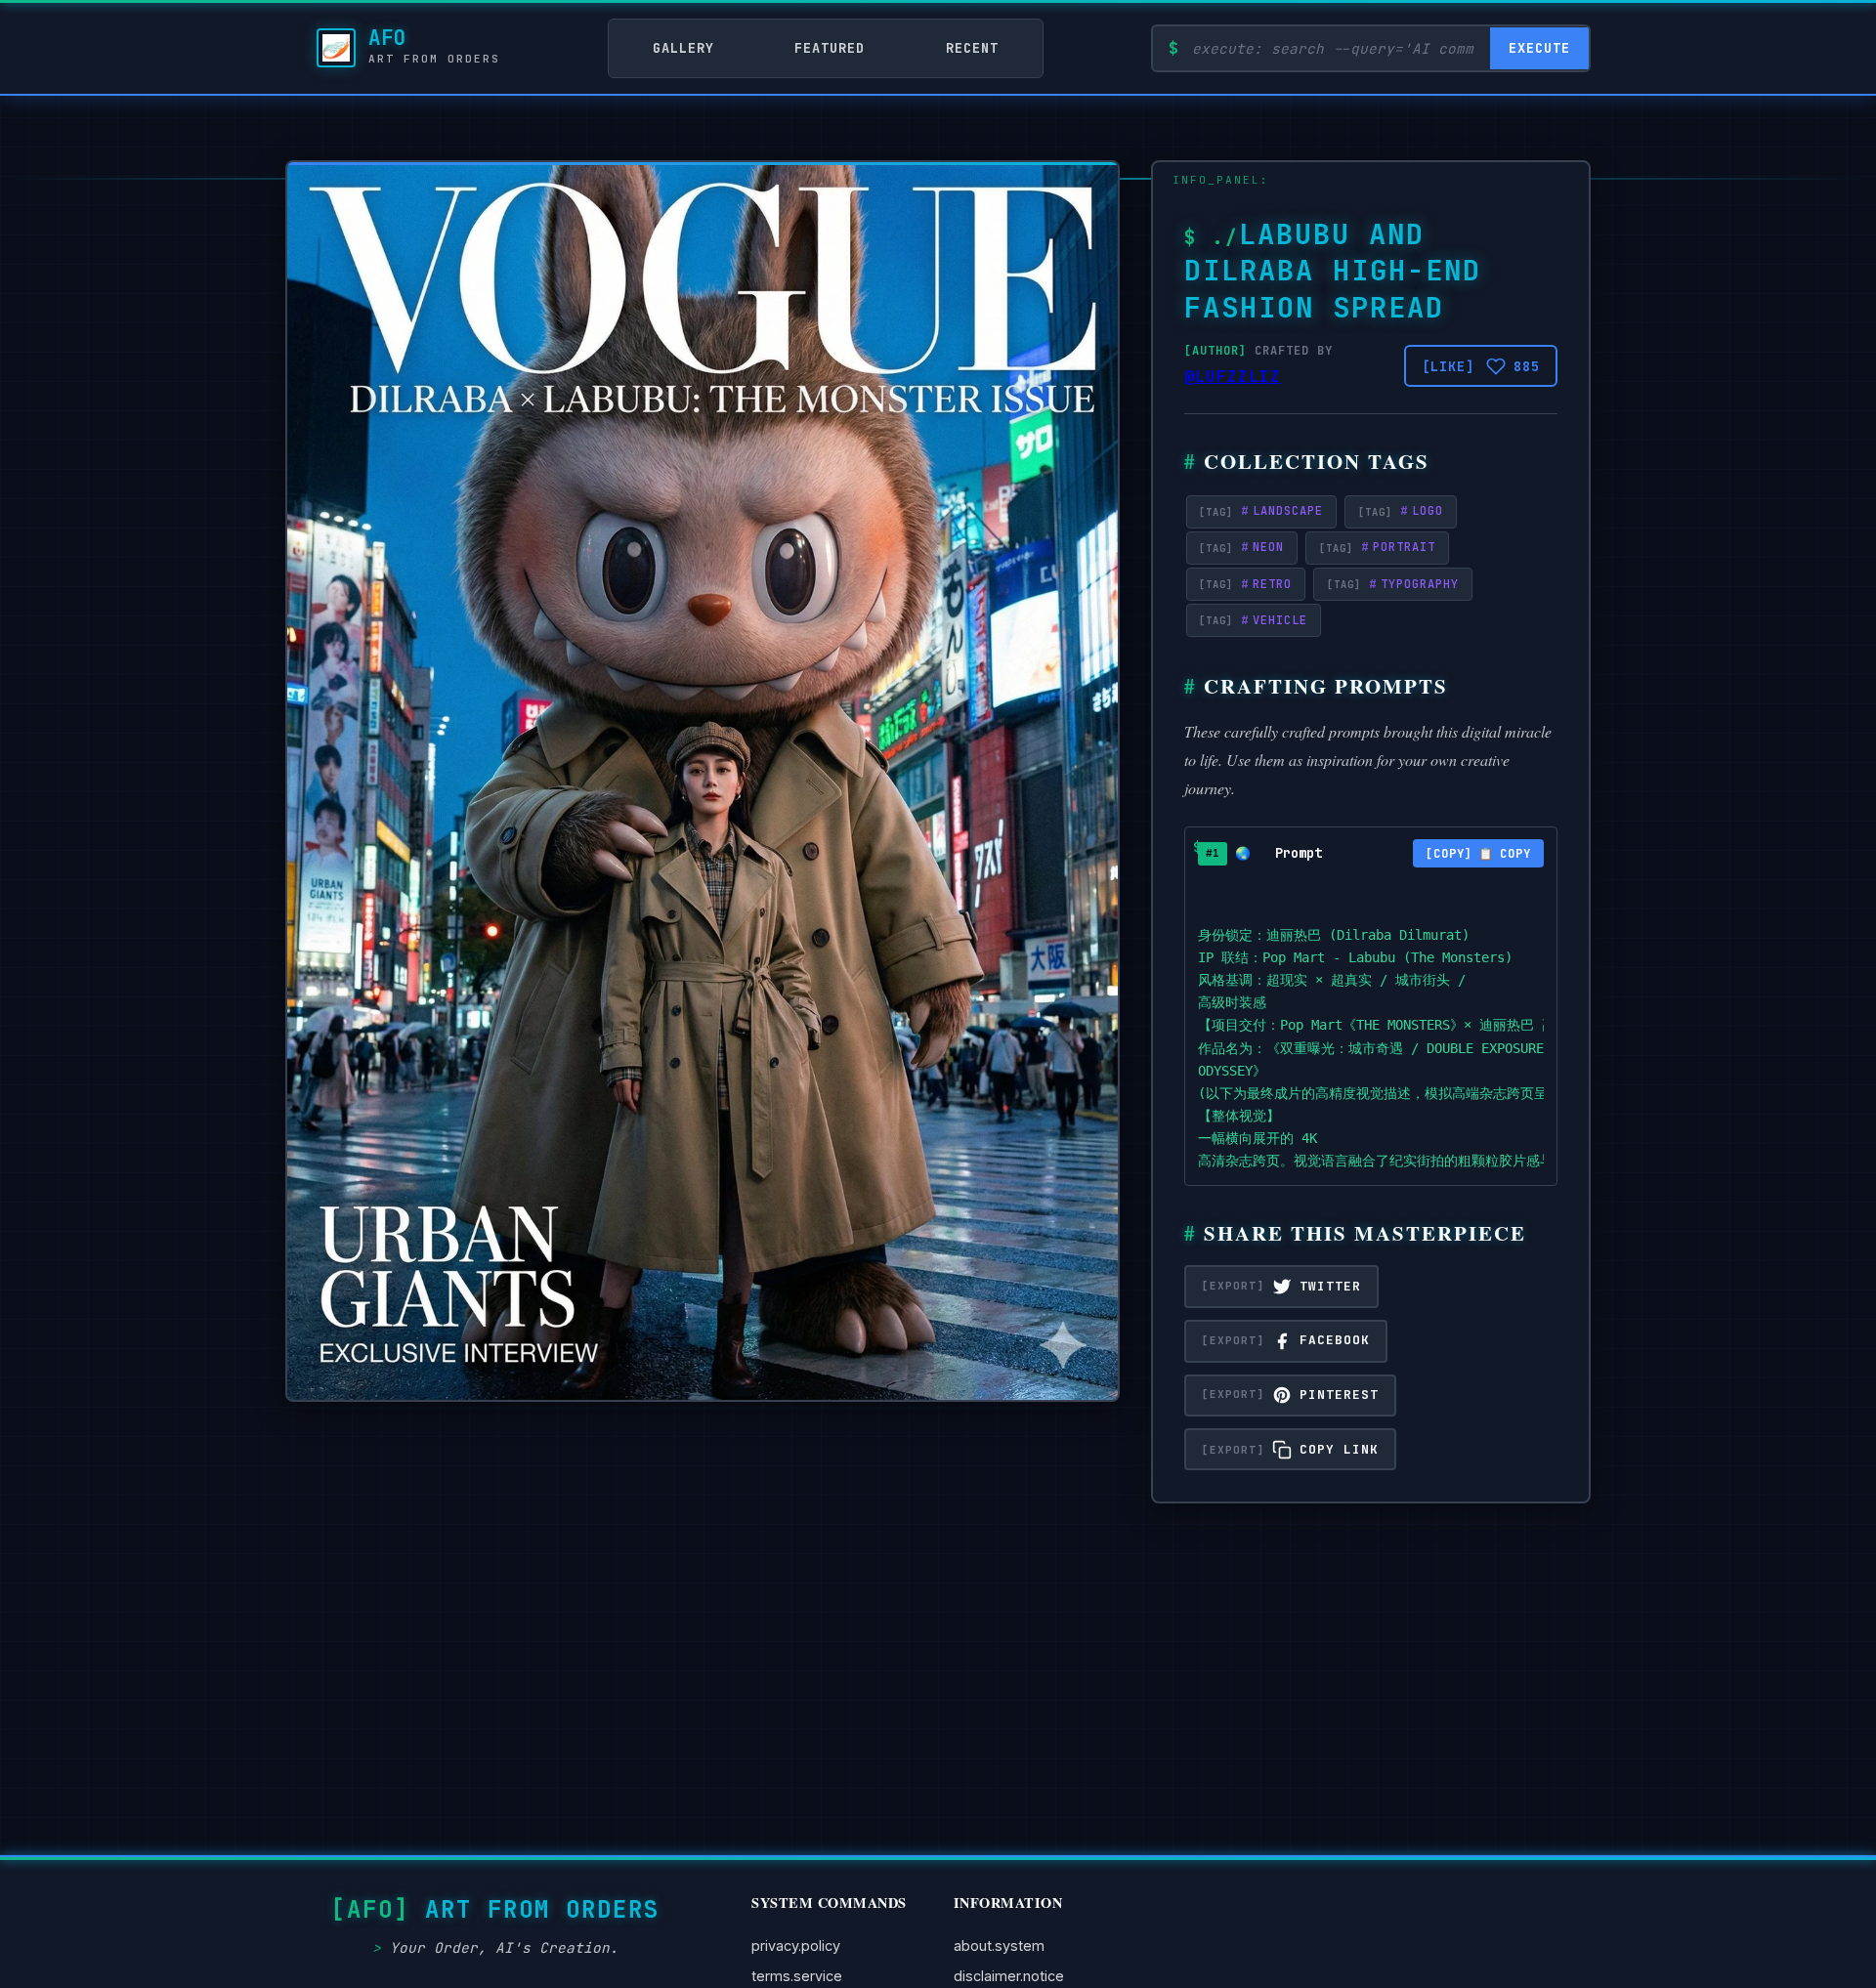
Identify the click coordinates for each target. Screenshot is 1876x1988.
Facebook (1335, 1340)
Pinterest (1339, 1395)
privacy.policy (796, 1946)
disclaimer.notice (1009, 1976)
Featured (830, 48)
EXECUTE (1539, 48)
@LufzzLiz (1233, 377)
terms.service (797, 1976)
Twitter (1330, 1286)
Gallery (683, 48)
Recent (972, 48)
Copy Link (1339, 1449)
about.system (999, 1946)
